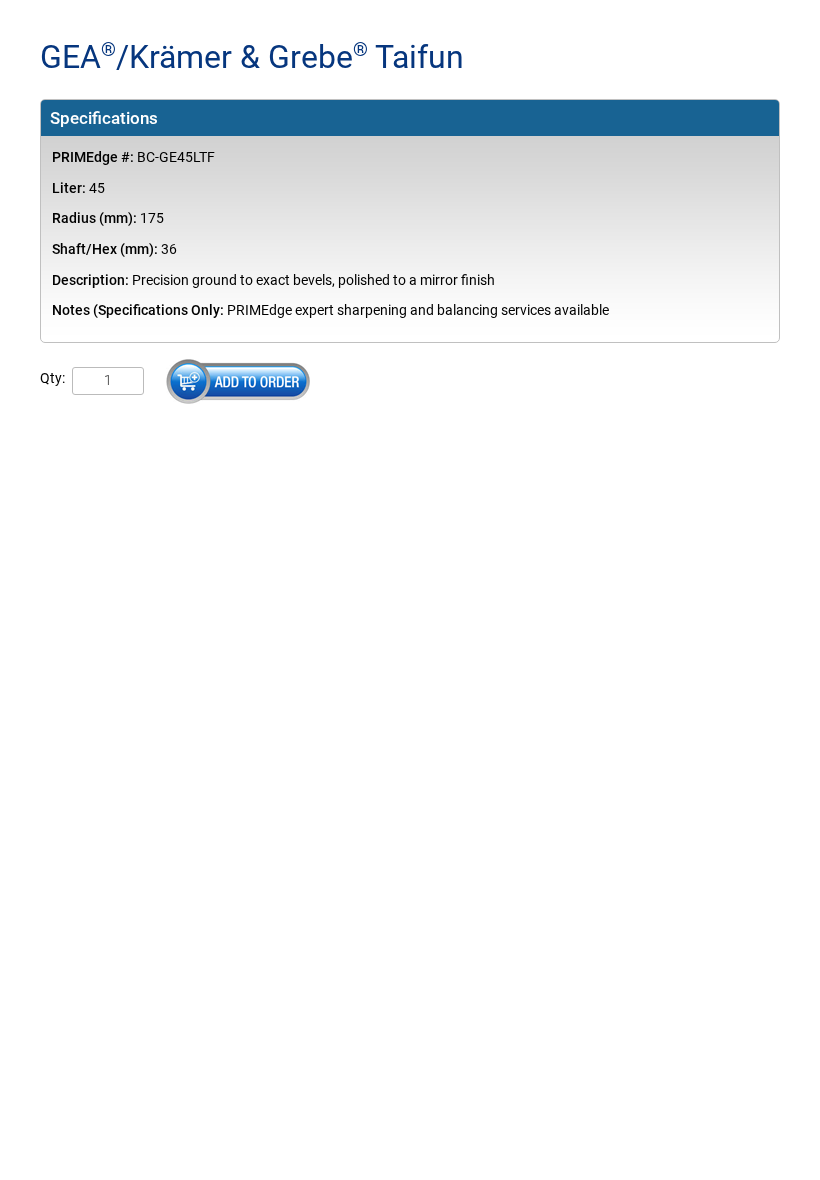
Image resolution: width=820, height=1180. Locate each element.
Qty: (52, 378)
